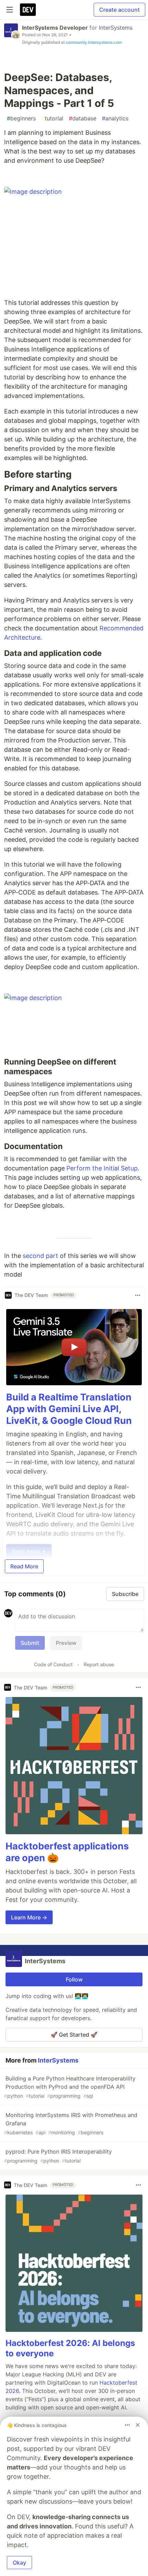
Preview (66, 1643)
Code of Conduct (53, 1664)
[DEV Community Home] (28, 10)
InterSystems (116, 28)
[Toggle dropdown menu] (138, 1295)
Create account (119, 10)
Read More (24, 1566)
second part (40, 1256)
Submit (30, 1643)
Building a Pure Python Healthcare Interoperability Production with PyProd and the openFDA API (70, 2087)
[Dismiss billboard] (138, 2425)
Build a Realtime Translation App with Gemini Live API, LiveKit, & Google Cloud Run (69, 1409)
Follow (74, 1979)
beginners (21, 118)
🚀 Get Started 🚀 (74, 2035)
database (83, 118)
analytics (115, 118)
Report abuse (99, 1664)
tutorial (52, 118)
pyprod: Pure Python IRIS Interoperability (58, 2156)
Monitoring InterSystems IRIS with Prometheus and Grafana (71, 2123)
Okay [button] (19, 2563)
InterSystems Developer (55, 28)
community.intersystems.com (94, 42)
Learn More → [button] (29, 1917)
